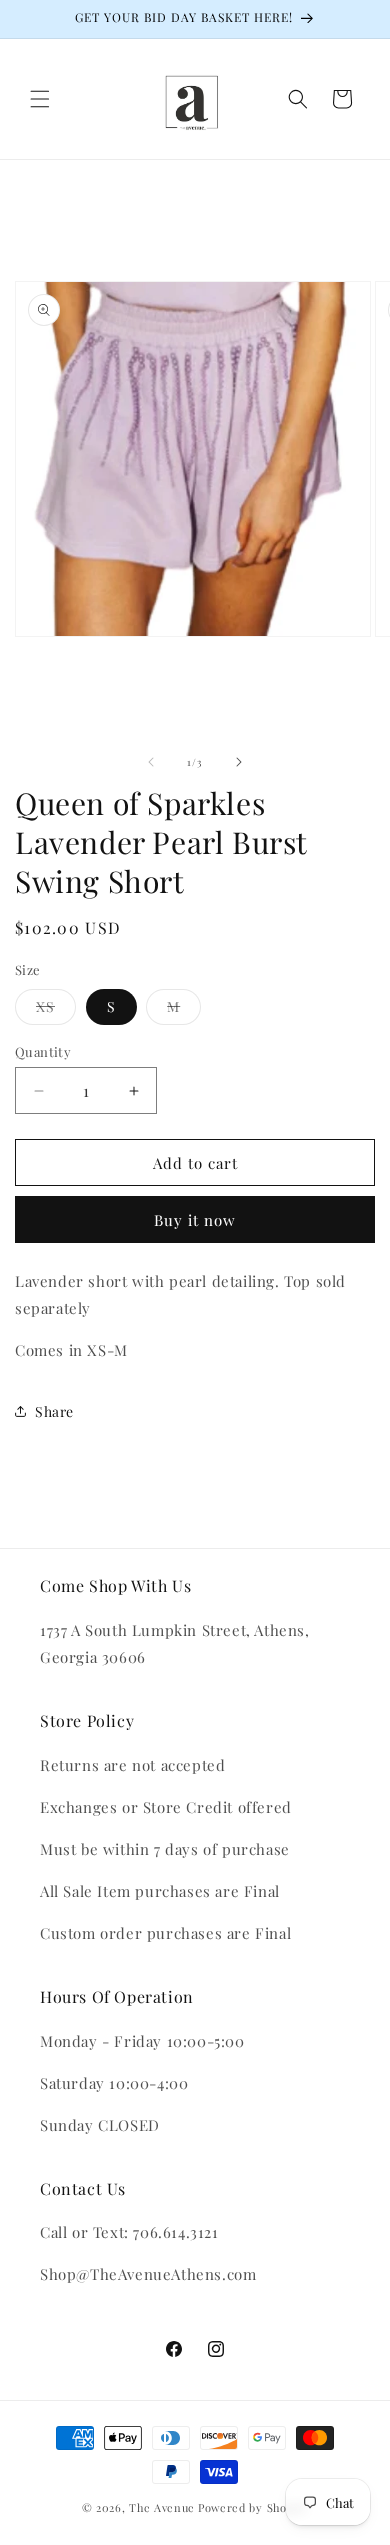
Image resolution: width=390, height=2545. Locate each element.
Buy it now (195, 1220)
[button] (40, 99)
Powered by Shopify (253, 2507)
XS (56, 1010)
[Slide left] (151, 762)
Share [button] (54, 1411)
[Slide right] (239, 762)
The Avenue (162, 2507)
